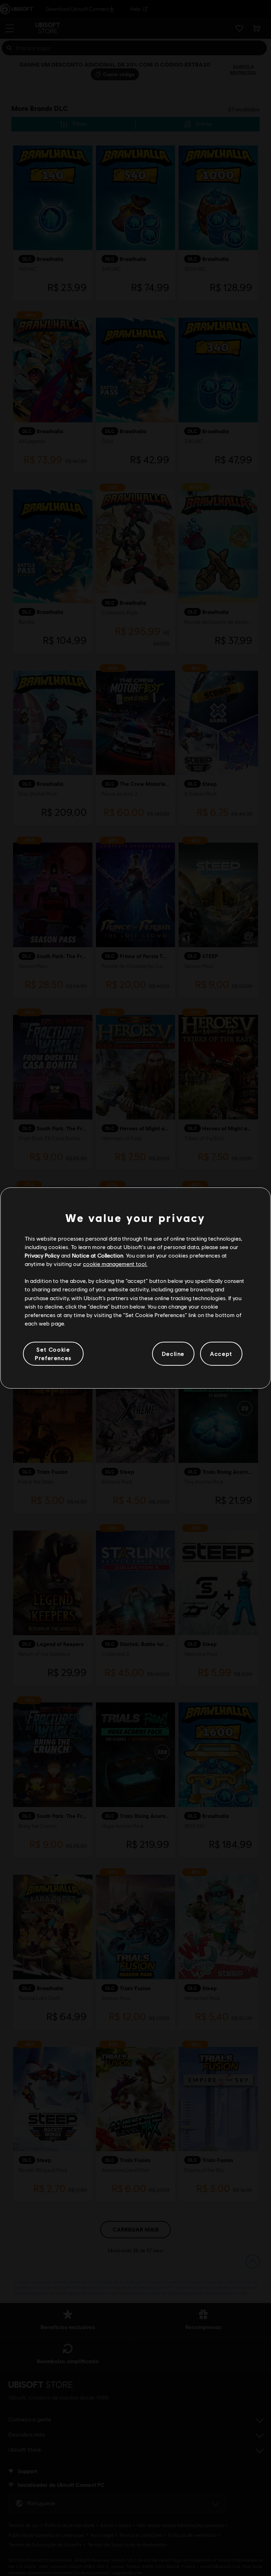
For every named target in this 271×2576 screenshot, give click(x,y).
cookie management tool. (115, 1264)
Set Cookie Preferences (53, 1354)
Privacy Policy (42, 1255)
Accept (221, 1354)
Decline (173, 1354)
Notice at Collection (98, 1255)
